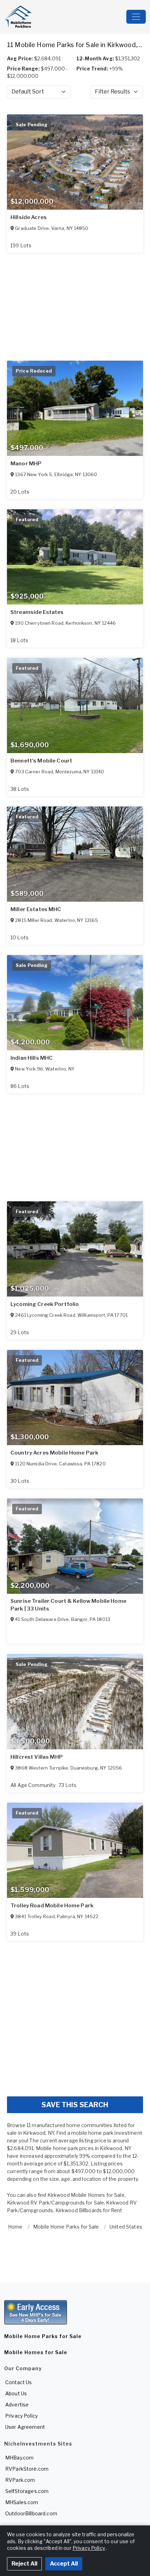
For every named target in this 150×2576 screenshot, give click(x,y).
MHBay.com (19, 2458)
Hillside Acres (29, 217)
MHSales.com (22, 2502)
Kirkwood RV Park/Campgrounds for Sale (55, 2203)
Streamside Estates (37, 612)
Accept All (64, 2564)
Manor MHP (26, 464)
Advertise (17, 2405)
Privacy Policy (21, 2416)
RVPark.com (20, 2480)
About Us (16, 2393)
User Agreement (25, 2427)
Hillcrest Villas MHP (37, 1757)
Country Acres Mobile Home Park (54, 1453)
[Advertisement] (75, 2016)
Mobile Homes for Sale (36, 2352)
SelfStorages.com (27, 2491)
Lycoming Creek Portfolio (45, 1304)
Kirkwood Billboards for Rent (89, 2210)
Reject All (24, 2564)
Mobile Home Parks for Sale (43, 2336)
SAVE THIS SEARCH (75, 2105)
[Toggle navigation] (136, 17)
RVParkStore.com (27, 2469)
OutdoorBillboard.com (31, 2513)
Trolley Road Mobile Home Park (52, 1906)
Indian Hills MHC (32, 1058)
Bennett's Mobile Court (41, 761)
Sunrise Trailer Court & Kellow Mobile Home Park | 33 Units (68, 1605)
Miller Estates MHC (36, 909)
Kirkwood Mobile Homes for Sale (86, 2195)
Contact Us (18, 2382)
